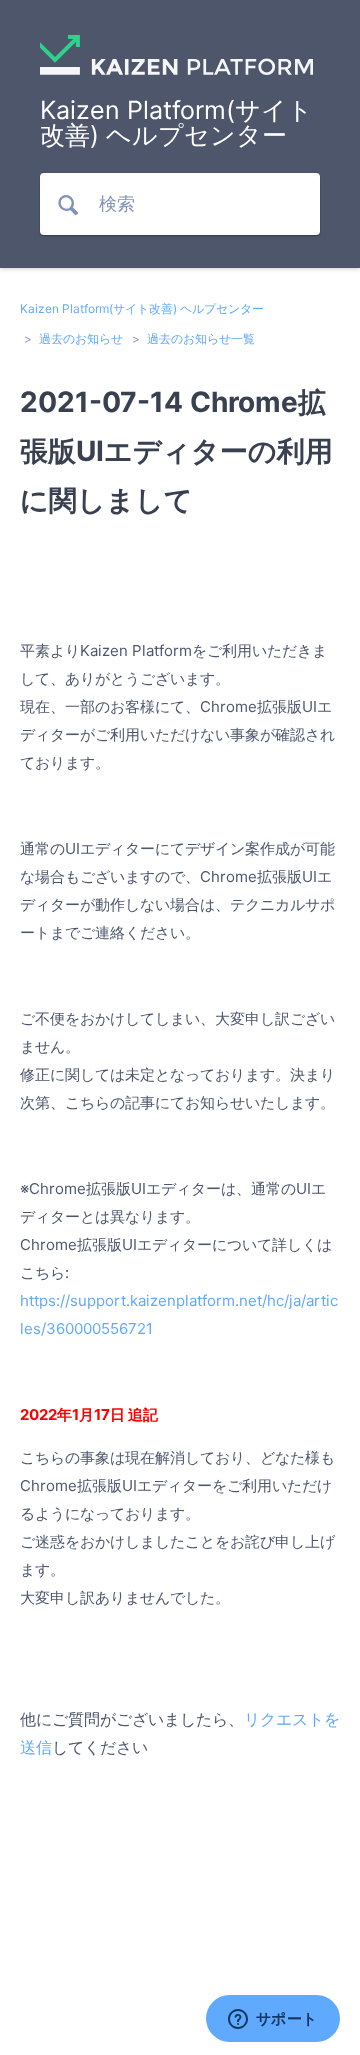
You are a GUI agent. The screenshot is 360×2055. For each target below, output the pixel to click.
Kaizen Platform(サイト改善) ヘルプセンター (142, 308)
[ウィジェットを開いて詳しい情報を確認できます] (272, 2020)
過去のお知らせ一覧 (201, 338)
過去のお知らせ (81, 338)
